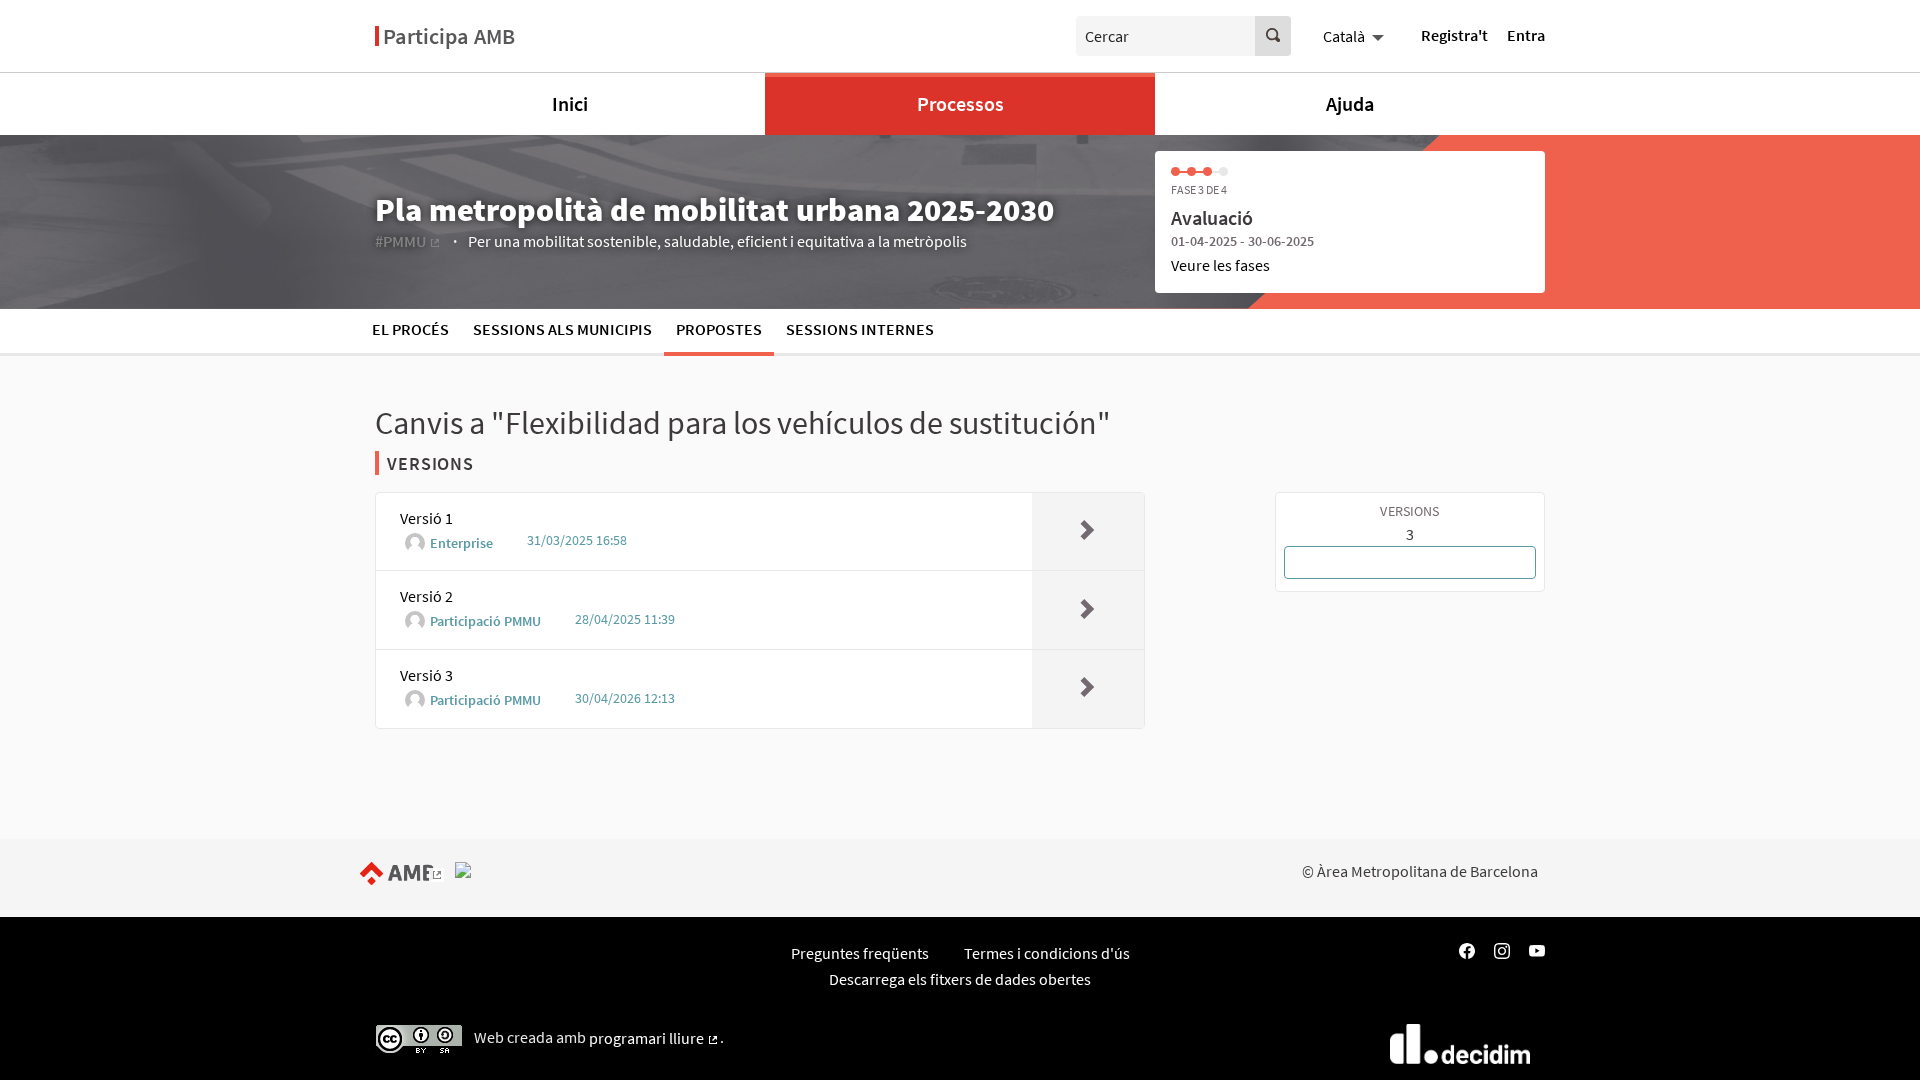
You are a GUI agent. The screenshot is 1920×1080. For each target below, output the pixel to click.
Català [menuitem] (1344, 36)
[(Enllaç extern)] (406, 871)
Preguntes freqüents (860, 953)
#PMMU (408, 241)
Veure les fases (1220, 265)
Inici (570, 103)
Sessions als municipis (562, 329)
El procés (410, 329)
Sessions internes (860, 329)
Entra (1526, 35)
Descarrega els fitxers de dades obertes (960, 979)
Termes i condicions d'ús (1047, 953)
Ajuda (1350, 103)
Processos (960, 103)
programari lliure (654, 1038)
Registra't (1454, 35)
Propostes (719, 329)
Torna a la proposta (1410, 562)
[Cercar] (1273, 36)
